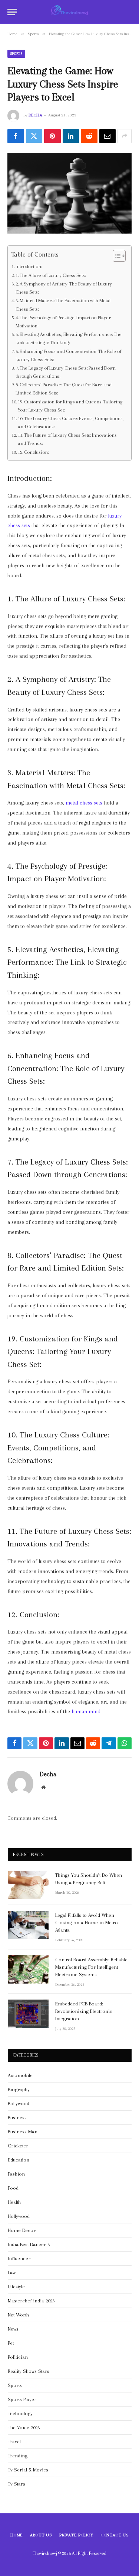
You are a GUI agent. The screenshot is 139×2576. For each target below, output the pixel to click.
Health (14, 2202)
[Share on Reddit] (89, 136)
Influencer (19, 2258)
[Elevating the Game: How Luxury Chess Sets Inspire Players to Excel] (69, 193)
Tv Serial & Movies (28, 2470)
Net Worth (18, 2315)
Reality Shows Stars (29, 2371)
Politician (18, 2357)
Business (17, 2118)
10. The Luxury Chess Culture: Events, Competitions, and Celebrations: (71, 422)
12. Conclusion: (33, 452)
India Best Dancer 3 (29, 2244)
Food (13, 2188)
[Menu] (12, 12)
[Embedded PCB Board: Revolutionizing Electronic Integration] (28, 2014)
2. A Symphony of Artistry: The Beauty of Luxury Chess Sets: (64, 288)
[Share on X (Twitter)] (34, 136)
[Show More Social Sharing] (125, 136)
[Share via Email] (108, 136)
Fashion (16, 2174)
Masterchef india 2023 (31, 2301)
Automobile (20, 2075)
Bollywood (19, 2103)
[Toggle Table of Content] (115, 256)
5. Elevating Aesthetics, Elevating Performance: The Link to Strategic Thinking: (69, 338)
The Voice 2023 (24, 2428)
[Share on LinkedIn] (71, 136)
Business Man (23, 2132)
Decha (35, 115)
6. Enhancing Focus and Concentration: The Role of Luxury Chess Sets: (68, 355)
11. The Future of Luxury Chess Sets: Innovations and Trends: (67, 439)
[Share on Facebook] (16, 136)
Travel (14, 2442)
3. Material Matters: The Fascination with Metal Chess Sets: (63, 305)
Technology (20, 2413)
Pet (11, 2343)
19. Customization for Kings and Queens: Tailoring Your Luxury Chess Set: (70, 406)
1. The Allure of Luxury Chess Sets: (51, 275)
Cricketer (18, 2146)
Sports (16, 54)
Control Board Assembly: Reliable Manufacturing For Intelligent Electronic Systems (91, 1967)
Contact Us (115, 2535)
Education (19, 2160)
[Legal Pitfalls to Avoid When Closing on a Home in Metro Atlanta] (28, 1925)
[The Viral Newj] (69, 12)
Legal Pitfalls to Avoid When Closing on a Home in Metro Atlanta (87, 1923)
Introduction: (29, 266)
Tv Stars (16, 2484)
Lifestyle (16, 2287)
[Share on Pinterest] (52, 136)
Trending (18, 2456)
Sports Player (22, 2399)
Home (16, 2535)
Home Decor (22, 2230)
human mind (86, 1712)
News (13, 2329)
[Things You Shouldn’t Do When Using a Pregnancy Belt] (28, 1885)
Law (12, 2273)
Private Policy (76, 2535)
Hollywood (19, 2216)
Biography (19, 2089)
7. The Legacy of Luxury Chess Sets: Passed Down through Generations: (66, 372)
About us (41, 2535)
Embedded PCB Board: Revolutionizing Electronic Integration (84, 2011)
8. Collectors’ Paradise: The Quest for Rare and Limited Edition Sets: (64, 389)
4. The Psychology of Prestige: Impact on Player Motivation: (63, 322)
